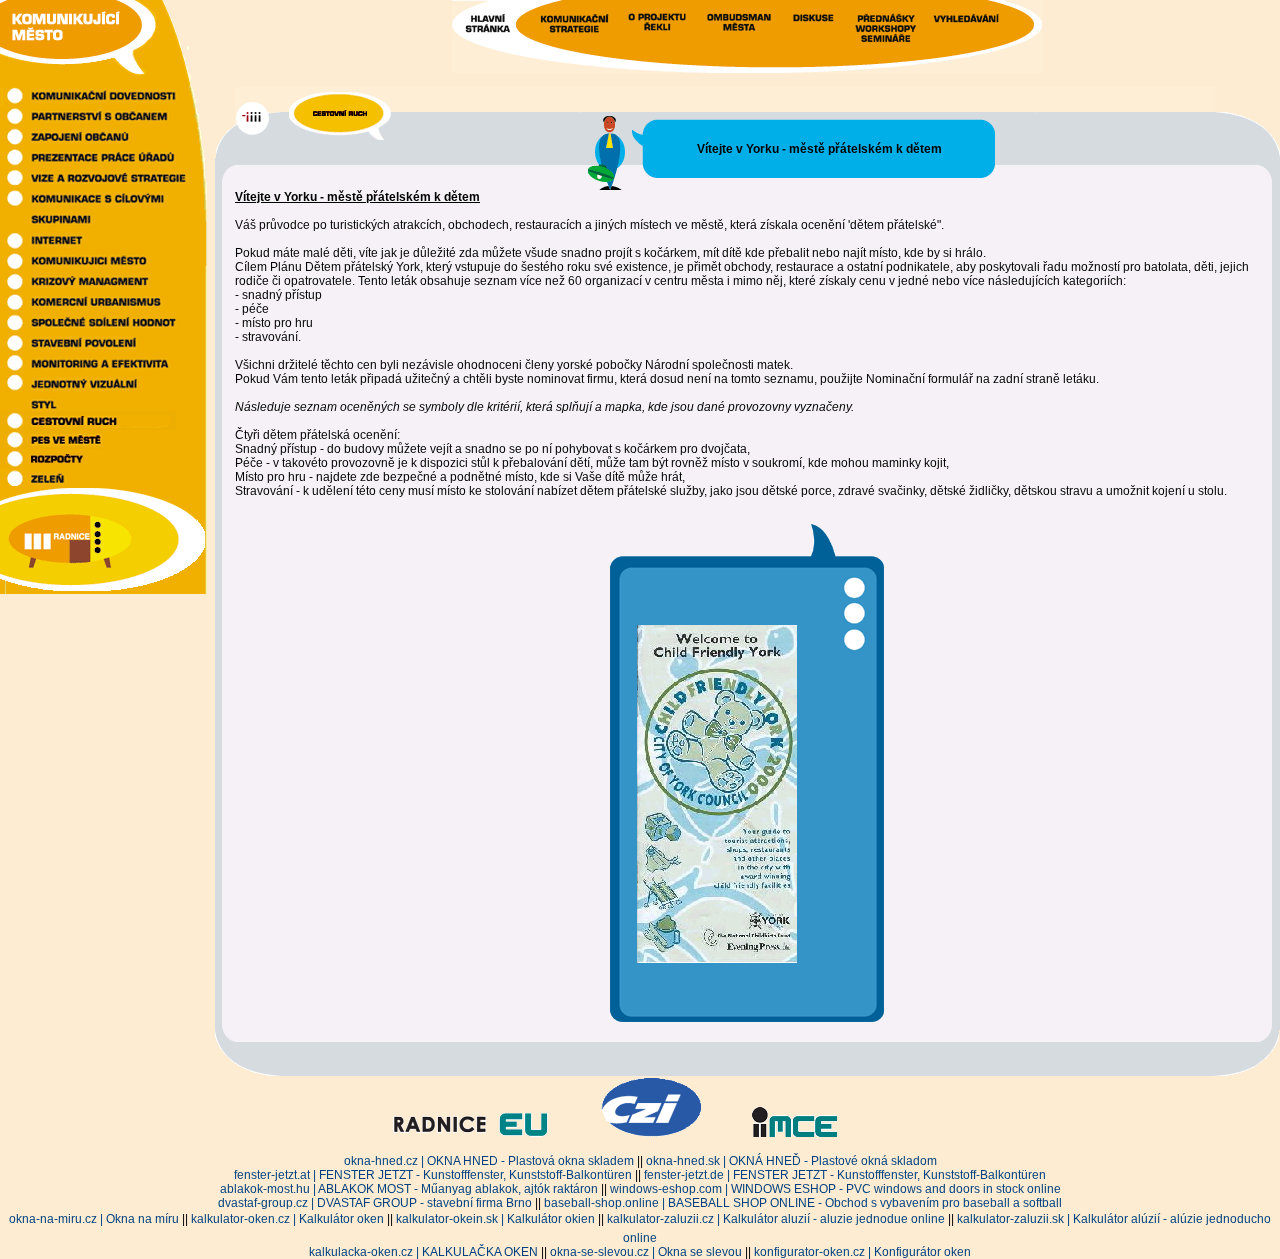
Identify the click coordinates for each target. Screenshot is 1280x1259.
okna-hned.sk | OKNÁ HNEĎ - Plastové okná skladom (791, 1161)
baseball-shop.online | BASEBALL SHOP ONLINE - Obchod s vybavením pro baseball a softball (803, 1203)
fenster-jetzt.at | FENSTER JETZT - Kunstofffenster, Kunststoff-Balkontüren (433, 1175)
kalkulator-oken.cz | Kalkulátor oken (287, 1219)
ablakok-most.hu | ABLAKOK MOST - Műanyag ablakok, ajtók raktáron (409, 1189)
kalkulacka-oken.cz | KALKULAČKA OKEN (423, 1252)
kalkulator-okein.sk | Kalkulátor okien (495, 1219)
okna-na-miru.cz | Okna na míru (94, 1219)
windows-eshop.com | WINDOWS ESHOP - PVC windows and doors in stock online (835, 1189)
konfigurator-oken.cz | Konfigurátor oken (862, 1252)
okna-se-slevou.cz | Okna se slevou (646, 1252)
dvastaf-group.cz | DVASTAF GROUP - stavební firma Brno (375, 1203)
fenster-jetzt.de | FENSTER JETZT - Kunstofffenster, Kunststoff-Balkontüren (845, 1175)
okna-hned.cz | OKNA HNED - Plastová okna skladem (489, 1161)
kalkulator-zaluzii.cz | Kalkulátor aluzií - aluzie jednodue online (776, 1219)
